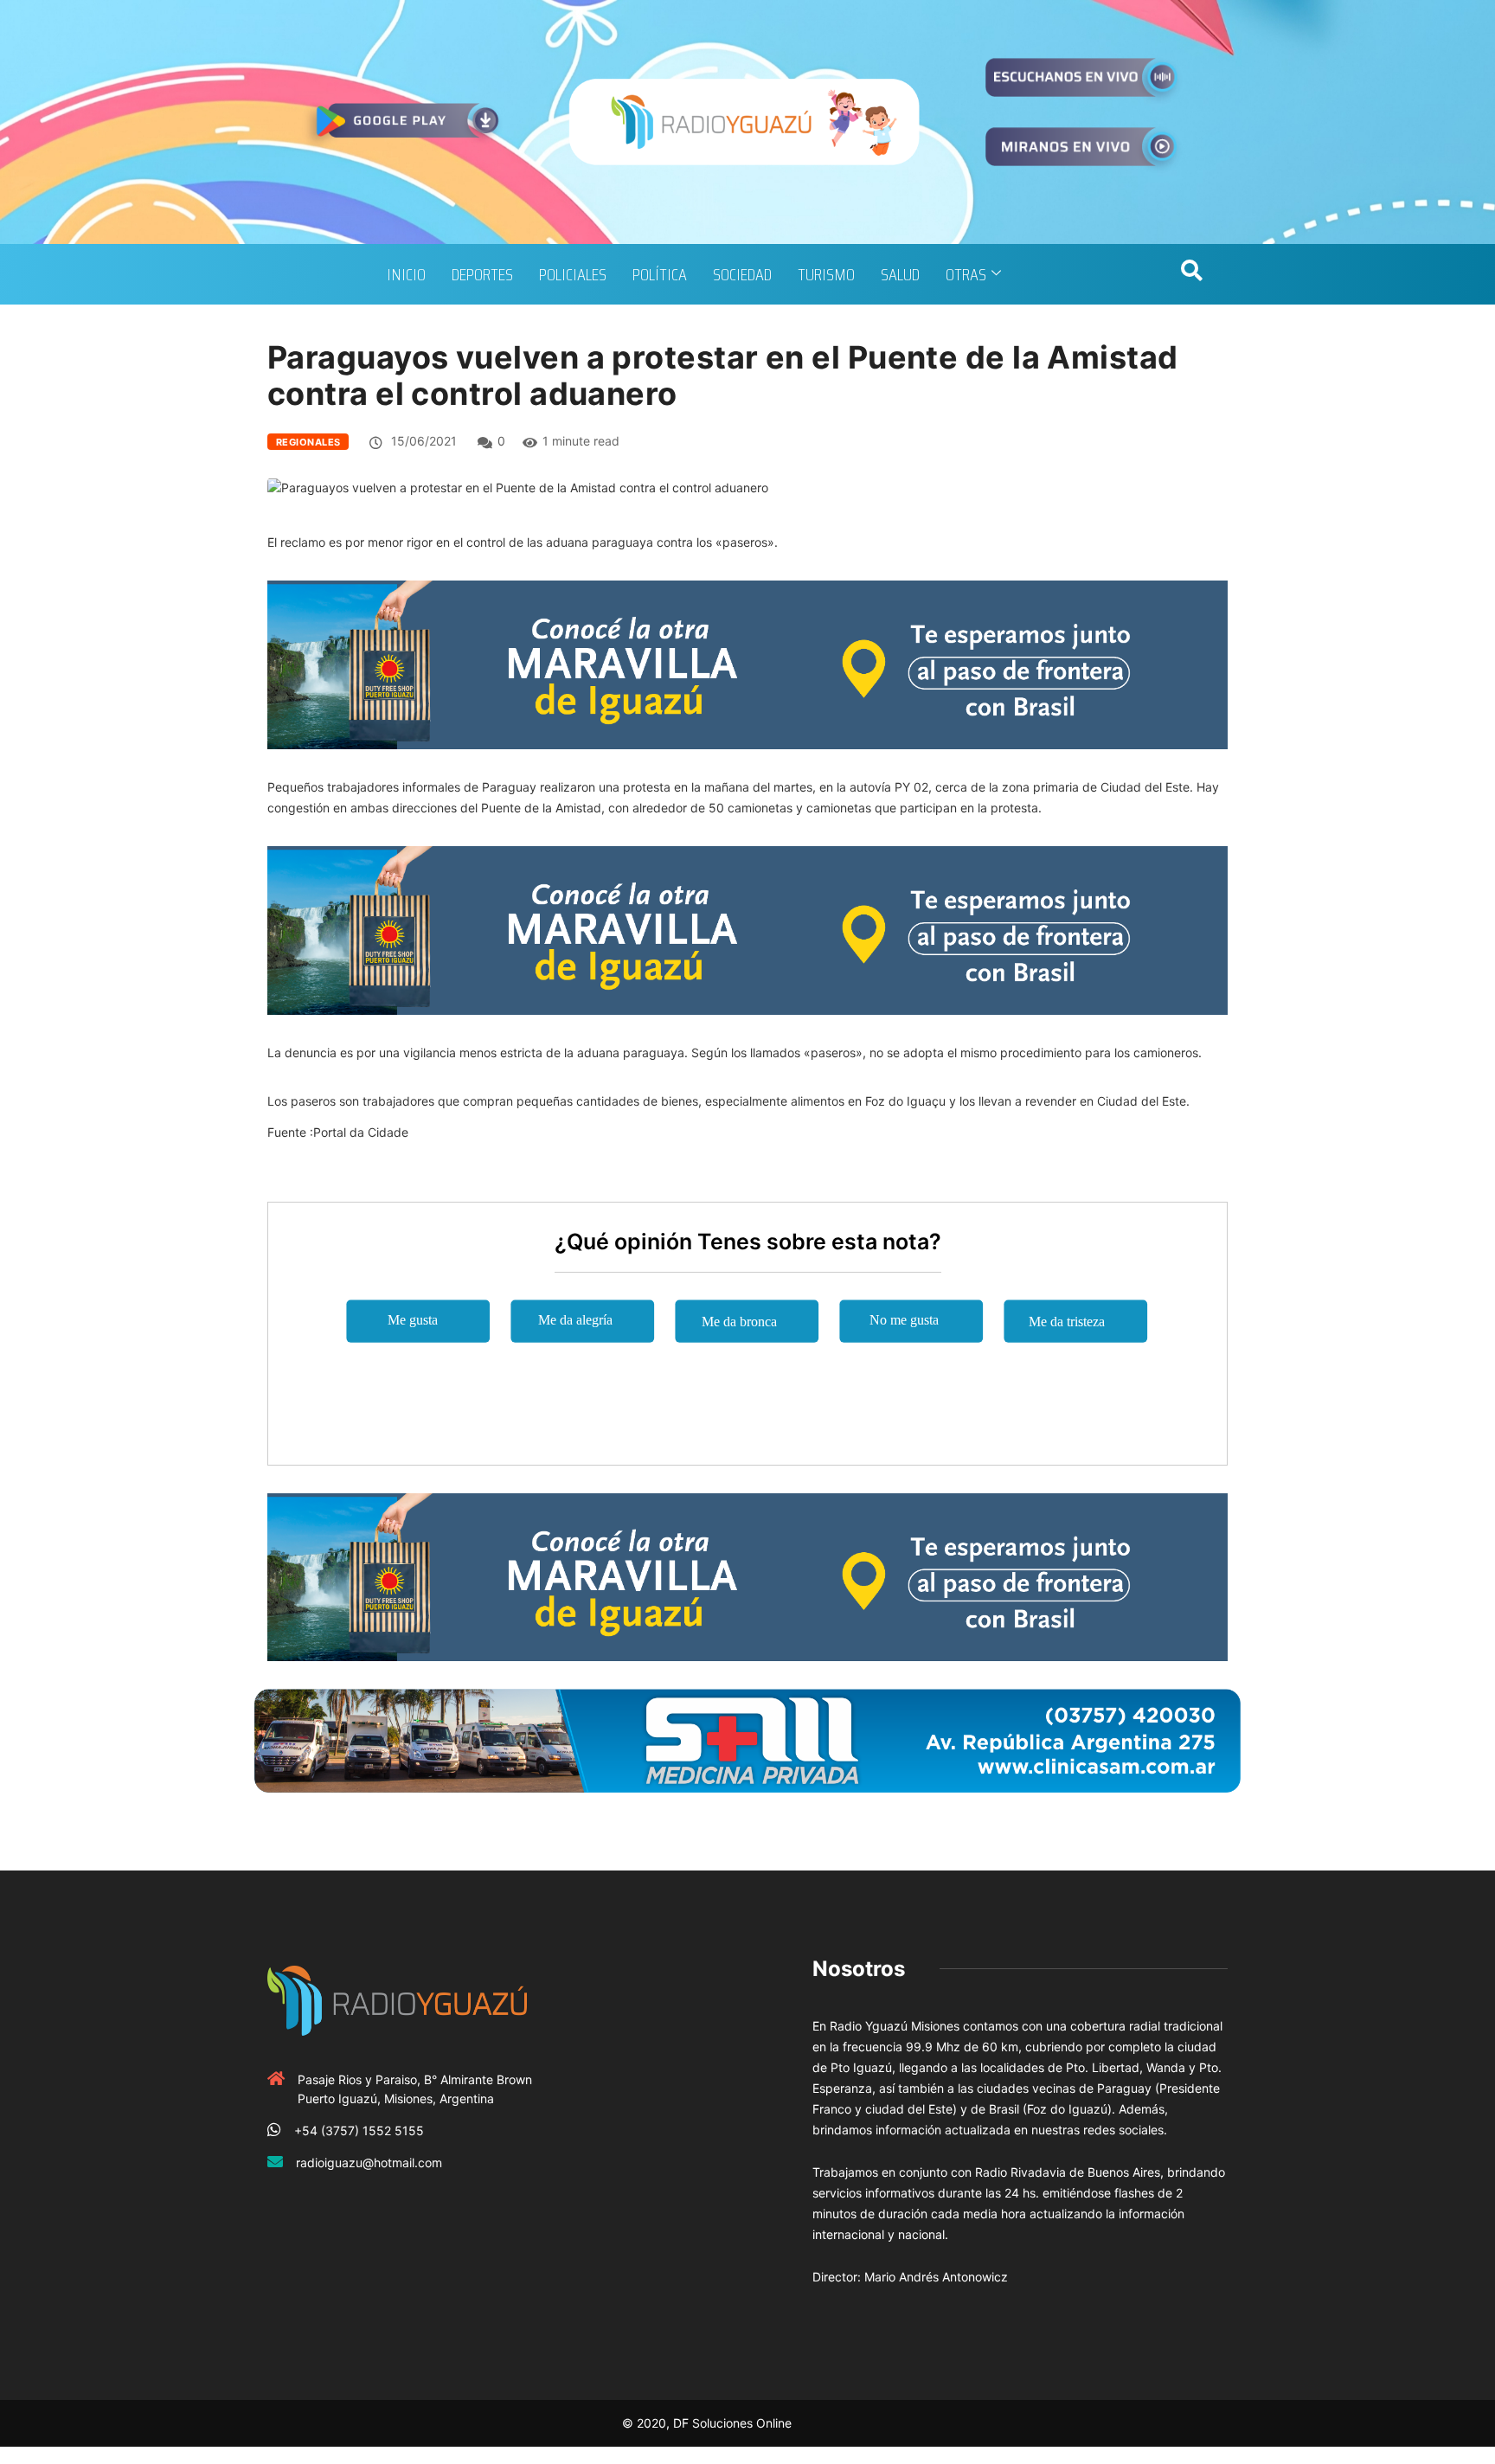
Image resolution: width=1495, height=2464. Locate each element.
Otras (966, 274)
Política (660, 274)
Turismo (826, 274)
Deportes (482, 274)
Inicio (406, 274)
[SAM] (747, 1739)
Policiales (573, 274)
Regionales (308, 442)
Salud (900, 274)
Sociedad (742, 274)
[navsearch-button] (1191, 274)
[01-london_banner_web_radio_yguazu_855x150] (747, 663)
